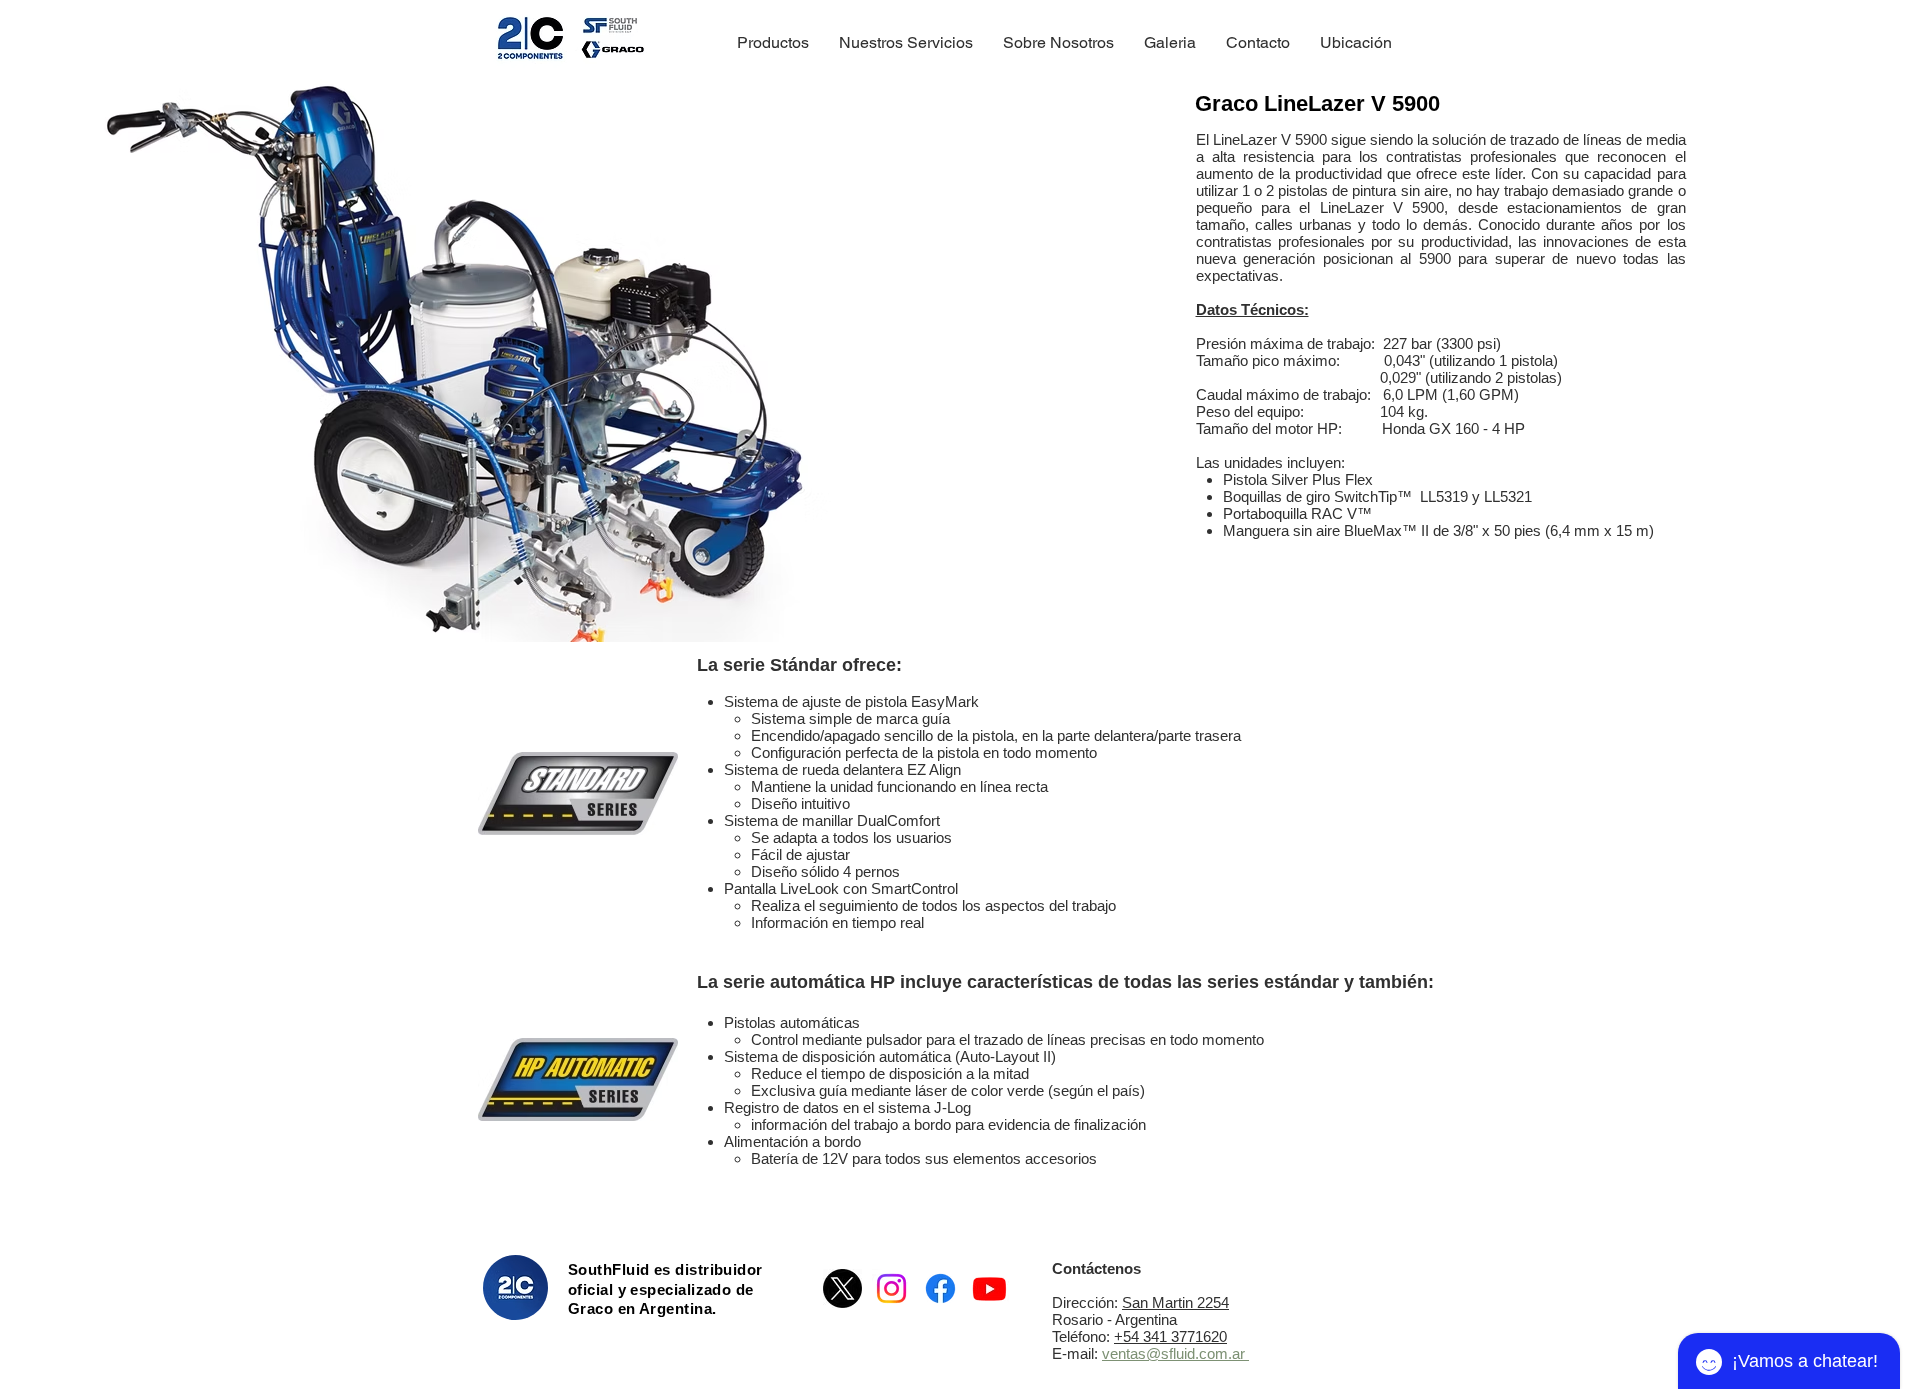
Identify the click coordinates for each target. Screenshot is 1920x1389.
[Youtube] (989, 1288)
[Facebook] (940, 1288)
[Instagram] (891, 1288)
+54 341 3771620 (1170, 1336)
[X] (842, 1288)
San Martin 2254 (1175, 1302)
